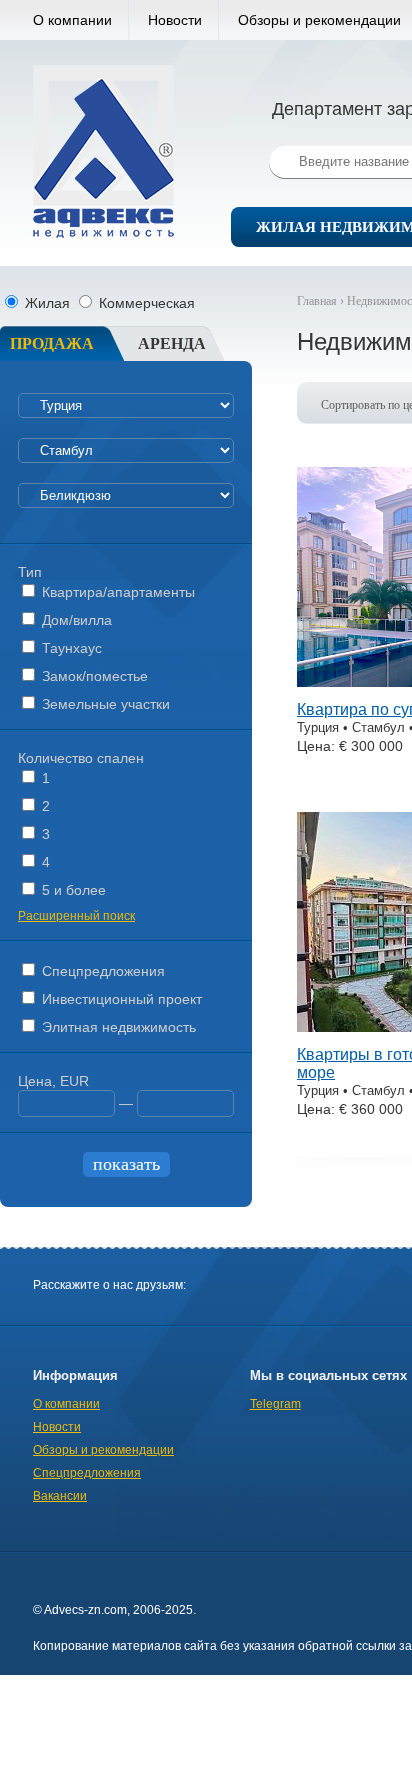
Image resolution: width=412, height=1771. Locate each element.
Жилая (47, 303)
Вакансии (60, 1496)
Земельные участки (104, 704)
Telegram (275, 1404)
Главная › (322, 301)
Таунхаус (70, 648)
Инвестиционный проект (120, 999)
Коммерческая (145, 303)
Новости (175, 20)
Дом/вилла (75, 620)
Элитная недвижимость (117, 1027)
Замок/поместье (93, 676)
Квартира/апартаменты (116, 592)
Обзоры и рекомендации (103, 1450)
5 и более (72, 890)
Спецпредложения (101, 971)
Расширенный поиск (76, 916)
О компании (72, 20)
